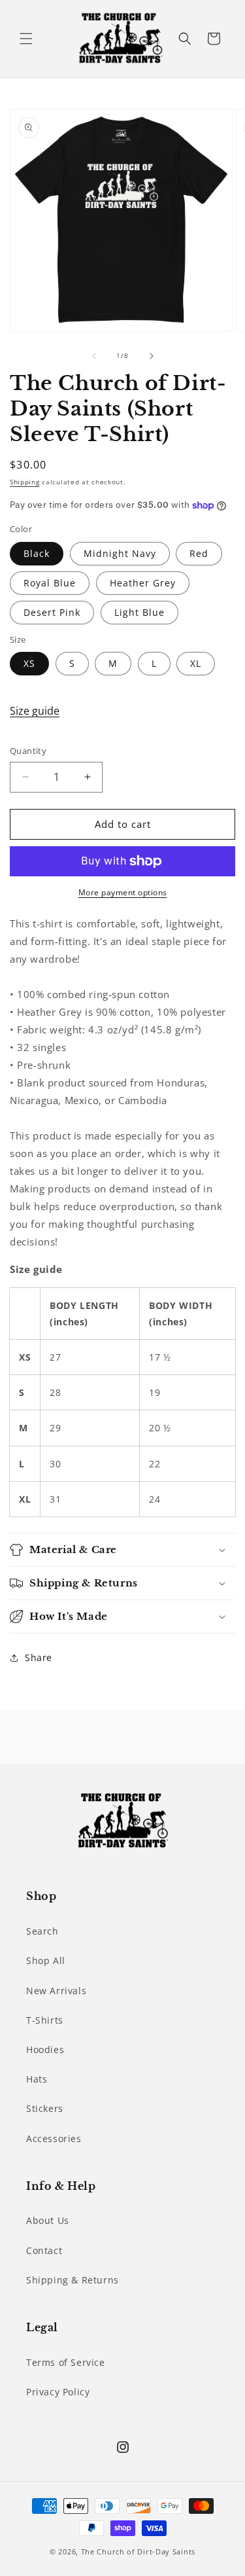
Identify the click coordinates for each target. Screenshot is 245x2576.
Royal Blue (50, 583)
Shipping (25, 482)
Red (199, 553)
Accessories (54, 2138)
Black (37, 553)
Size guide (35, 711)
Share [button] (39, 1657)
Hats (37, 2079)
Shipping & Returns (73, 2280)
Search (42, 1931)
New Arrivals (56, 1991)
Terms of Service (66, 2362)
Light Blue (139, 612)
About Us (48, 2220)
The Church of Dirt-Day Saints (138, 2551)
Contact (44, 2250)
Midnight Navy (120, 553)
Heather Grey (143, 583)
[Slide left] (94, 356)
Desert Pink (52, 612)
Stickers (45, 2108)
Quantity (28, 751)
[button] (26, 39)
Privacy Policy (58, 2392)
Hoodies (45, 2049)
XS (29, 663)
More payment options (123, 892)
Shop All (46, 1960)
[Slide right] (152, 356)
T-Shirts (45, 2020)
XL (196, 663)
